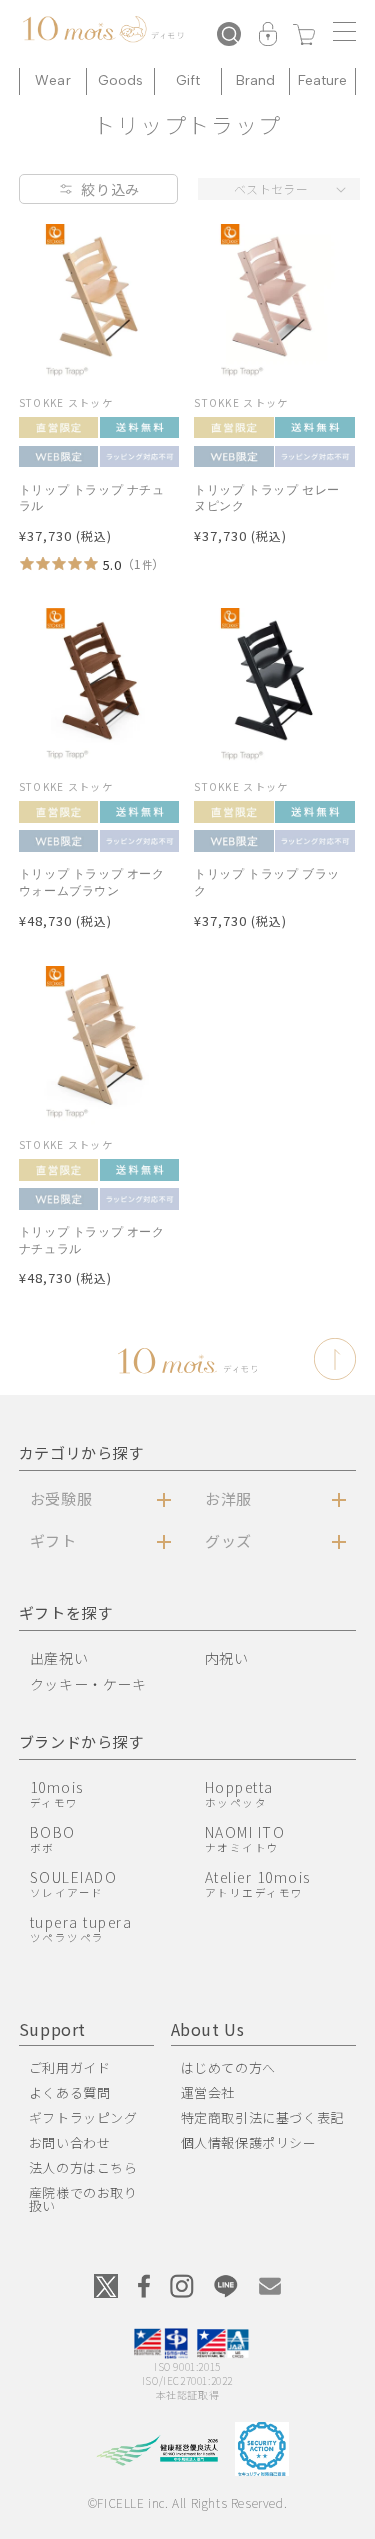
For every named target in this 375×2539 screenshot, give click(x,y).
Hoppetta (239, 1793)
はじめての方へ (228, 2067)
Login (268, 36)
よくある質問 (70, 2092)
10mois (57, 1793)
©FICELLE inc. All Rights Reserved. (187, 2502)
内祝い (227, 1658)
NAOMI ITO (245, 1838)
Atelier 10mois (258, 1883)
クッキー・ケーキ (88, 1684)
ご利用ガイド (70, 2067)
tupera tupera (81, 1928)
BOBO (53, 1838)
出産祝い (59, 1658)
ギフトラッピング (83, 2117)
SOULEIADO (74, 1883)
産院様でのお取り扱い (83, 2199)
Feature (323, 80)
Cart (304, 36)
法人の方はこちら (83, 2167)
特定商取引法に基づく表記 (262, 2117)
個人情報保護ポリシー (249, 2142)
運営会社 (208, 2092)
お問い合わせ (70, 2142)
